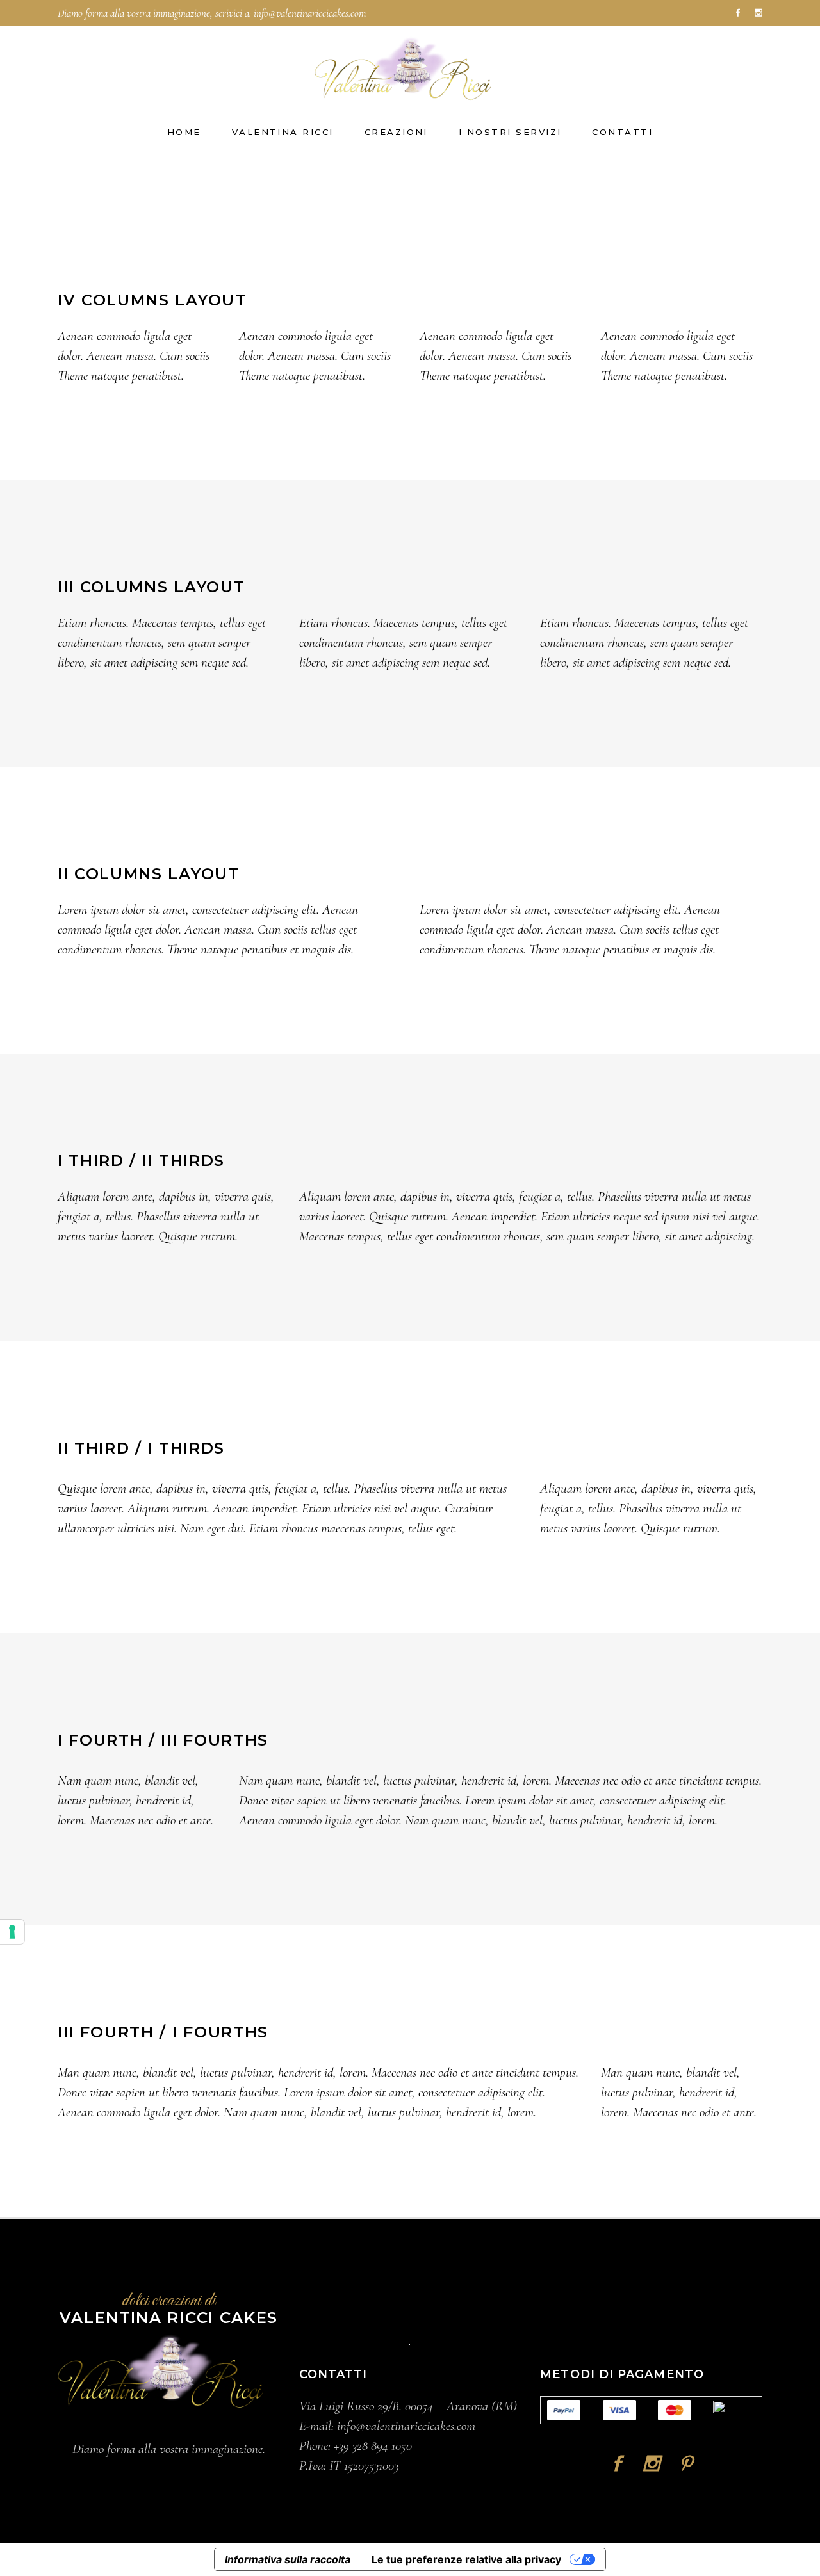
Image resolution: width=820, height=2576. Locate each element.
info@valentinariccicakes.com (310, 13)
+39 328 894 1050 (373, 2446)
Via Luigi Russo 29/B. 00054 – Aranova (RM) (408, 2406)
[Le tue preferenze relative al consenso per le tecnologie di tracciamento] (12, 1932)
